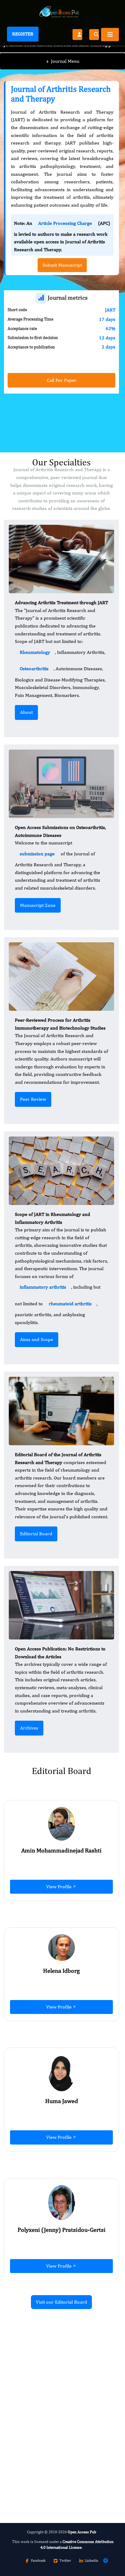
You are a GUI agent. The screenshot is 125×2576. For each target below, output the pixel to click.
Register (23, 34)
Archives (29, 1728)
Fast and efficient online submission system (57, 2464)
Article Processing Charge (65, 223)
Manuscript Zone (38, 905)
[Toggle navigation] (110, 35)
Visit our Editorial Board (61, 2302)
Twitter (65, 2561)
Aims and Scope (37, 1339)
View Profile (59, 1887)
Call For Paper (62, 380)
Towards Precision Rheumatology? (51, 2431)
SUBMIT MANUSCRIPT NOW (44, 2481)
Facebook (38, 2561)
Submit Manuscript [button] (62, 265)
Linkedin (91, 2561)
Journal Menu (63, 61)
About (26, 712)
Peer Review (33, 1099)
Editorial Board (36, 1534)
